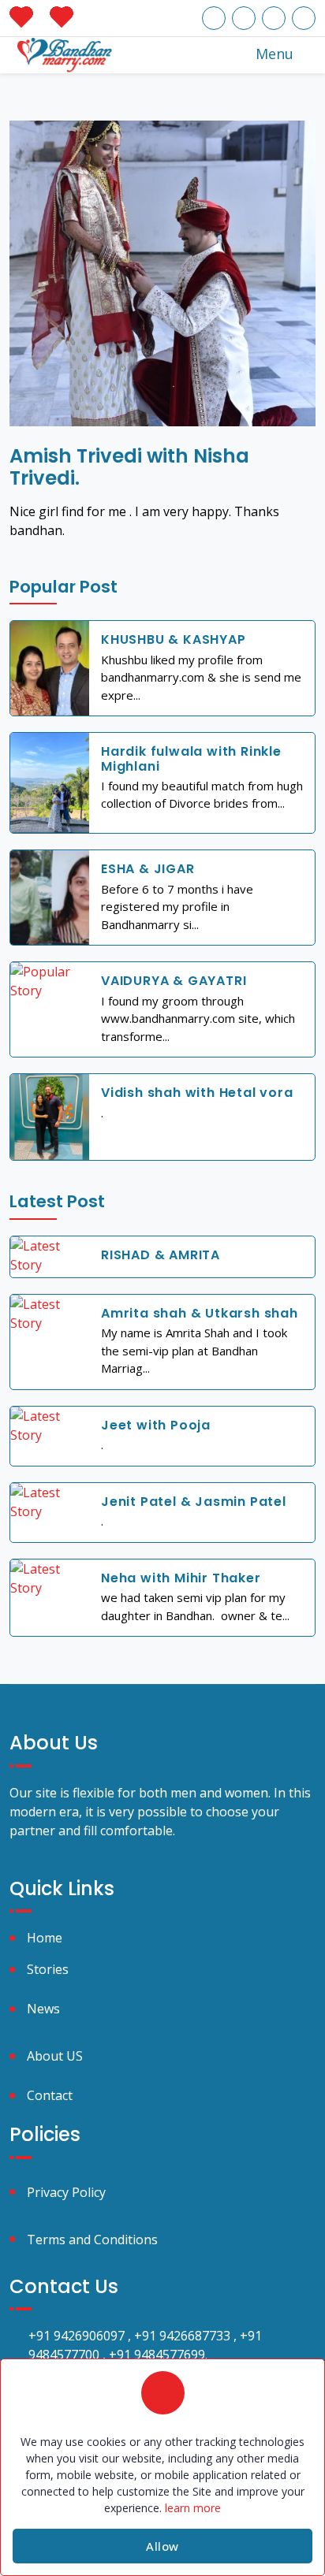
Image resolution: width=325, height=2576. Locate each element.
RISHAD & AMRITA (161, 1255)
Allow (162, 2546)
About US (55, 2056)
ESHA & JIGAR (148, 869)
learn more (193, 2508)
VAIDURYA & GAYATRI (174, 981)
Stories (48, 1969)
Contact (50, 2095)
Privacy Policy (66, 2192)
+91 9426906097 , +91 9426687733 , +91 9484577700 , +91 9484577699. (145, 2345)
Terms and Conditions (92, 2240)
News (43, 2009)
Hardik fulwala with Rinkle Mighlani (191, 758)
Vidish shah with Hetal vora (197, 1093)
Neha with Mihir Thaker (181, 1578)
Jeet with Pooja (156, 1425)
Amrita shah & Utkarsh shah (200, 1313)
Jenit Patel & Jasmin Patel (194, 1502)
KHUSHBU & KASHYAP (174, 639)
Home (45, 1938)
